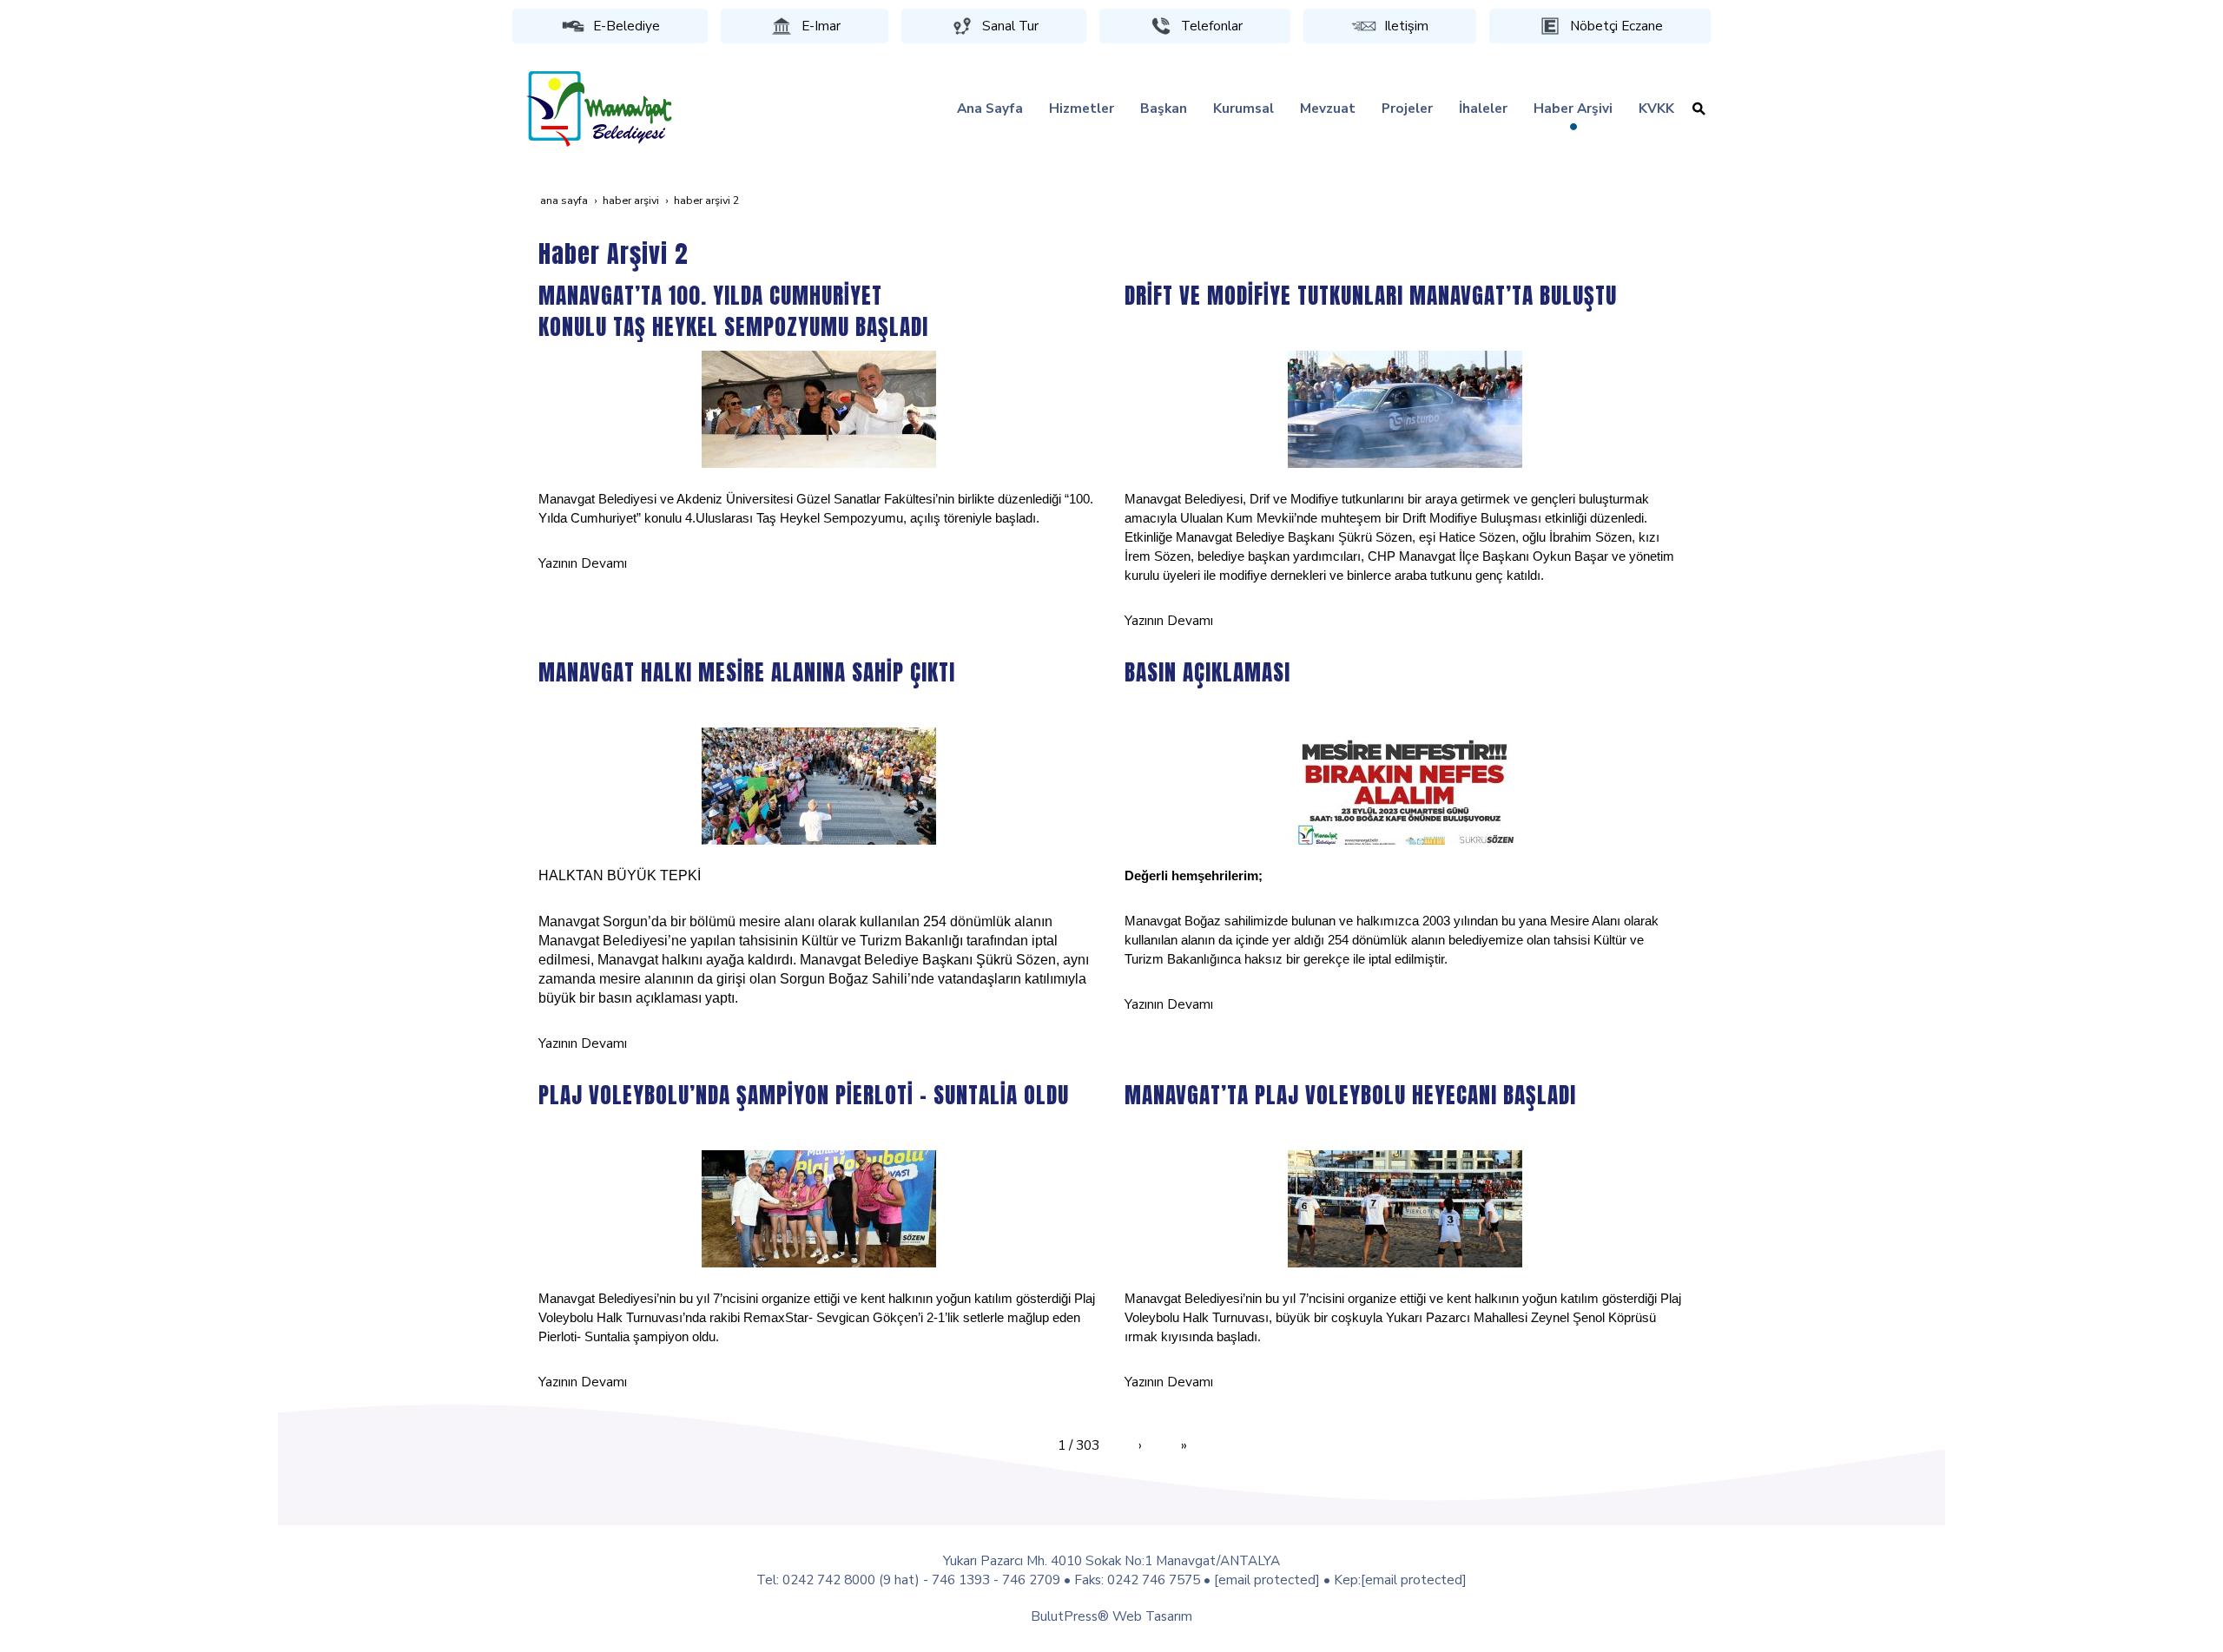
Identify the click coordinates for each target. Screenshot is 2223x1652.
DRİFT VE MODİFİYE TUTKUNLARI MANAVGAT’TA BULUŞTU (1371, 295)
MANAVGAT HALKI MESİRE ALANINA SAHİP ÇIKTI (747, 672)
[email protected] (1267, 1580)
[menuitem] (990, 109)
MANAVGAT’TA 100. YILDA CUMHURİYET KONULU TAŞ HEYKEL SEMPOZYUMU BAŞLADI (733, 311)
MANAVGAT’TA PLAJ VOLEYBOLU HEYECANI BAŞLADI (1350, 1095)
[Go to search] (1699, 109)
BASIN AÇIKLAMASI (1207, 672)
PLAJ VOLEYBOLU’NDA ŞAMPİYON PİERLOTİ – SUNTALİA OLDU (804, 1095)
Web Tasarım (1152, 1616)
